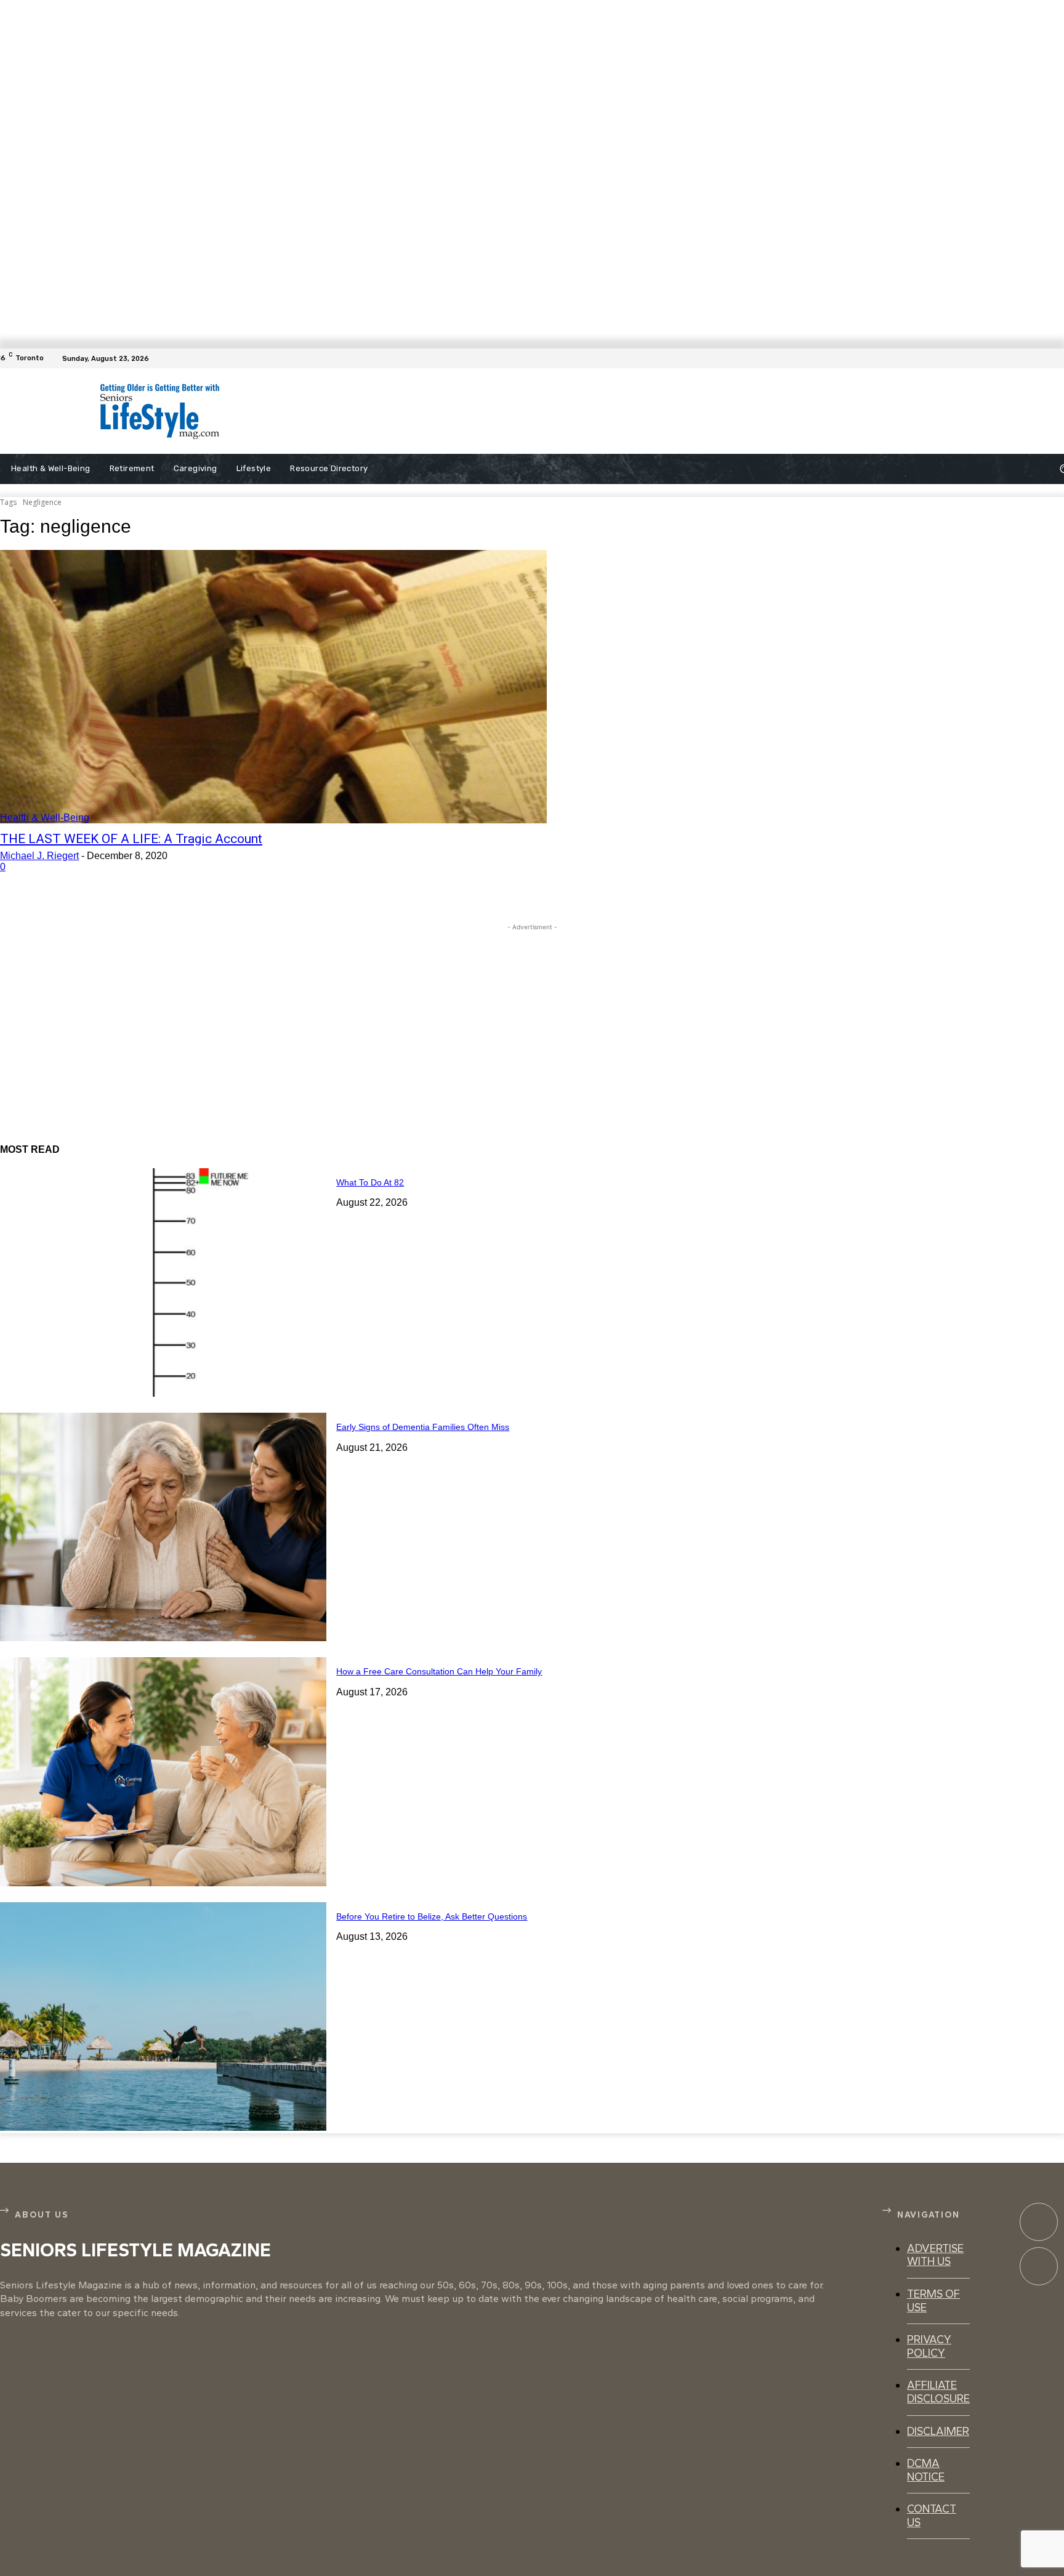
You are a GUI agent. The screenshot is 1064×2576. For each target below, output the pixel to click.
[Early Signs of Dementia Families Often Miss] (163, 1527)
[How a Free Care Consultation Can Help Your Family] (163, 1771)
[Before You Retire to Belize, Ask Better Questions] (163, 2017)
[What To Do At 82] (163, 1282)
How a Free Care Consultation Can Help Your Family (439, 1671)
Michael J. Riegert (39, 856)
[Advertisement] (543, 411)
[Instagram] (1039, 2266)
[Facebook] (1057, 358)
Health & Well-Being (45, 818)
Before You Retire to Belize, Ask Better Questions (432, 1916)
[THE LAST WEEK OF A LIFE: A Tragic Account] (273, 687)
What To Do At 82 (370, 1182)
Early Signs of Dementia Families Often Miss (423, 1427)
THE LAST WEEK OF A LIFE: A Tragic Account (131, 839)
